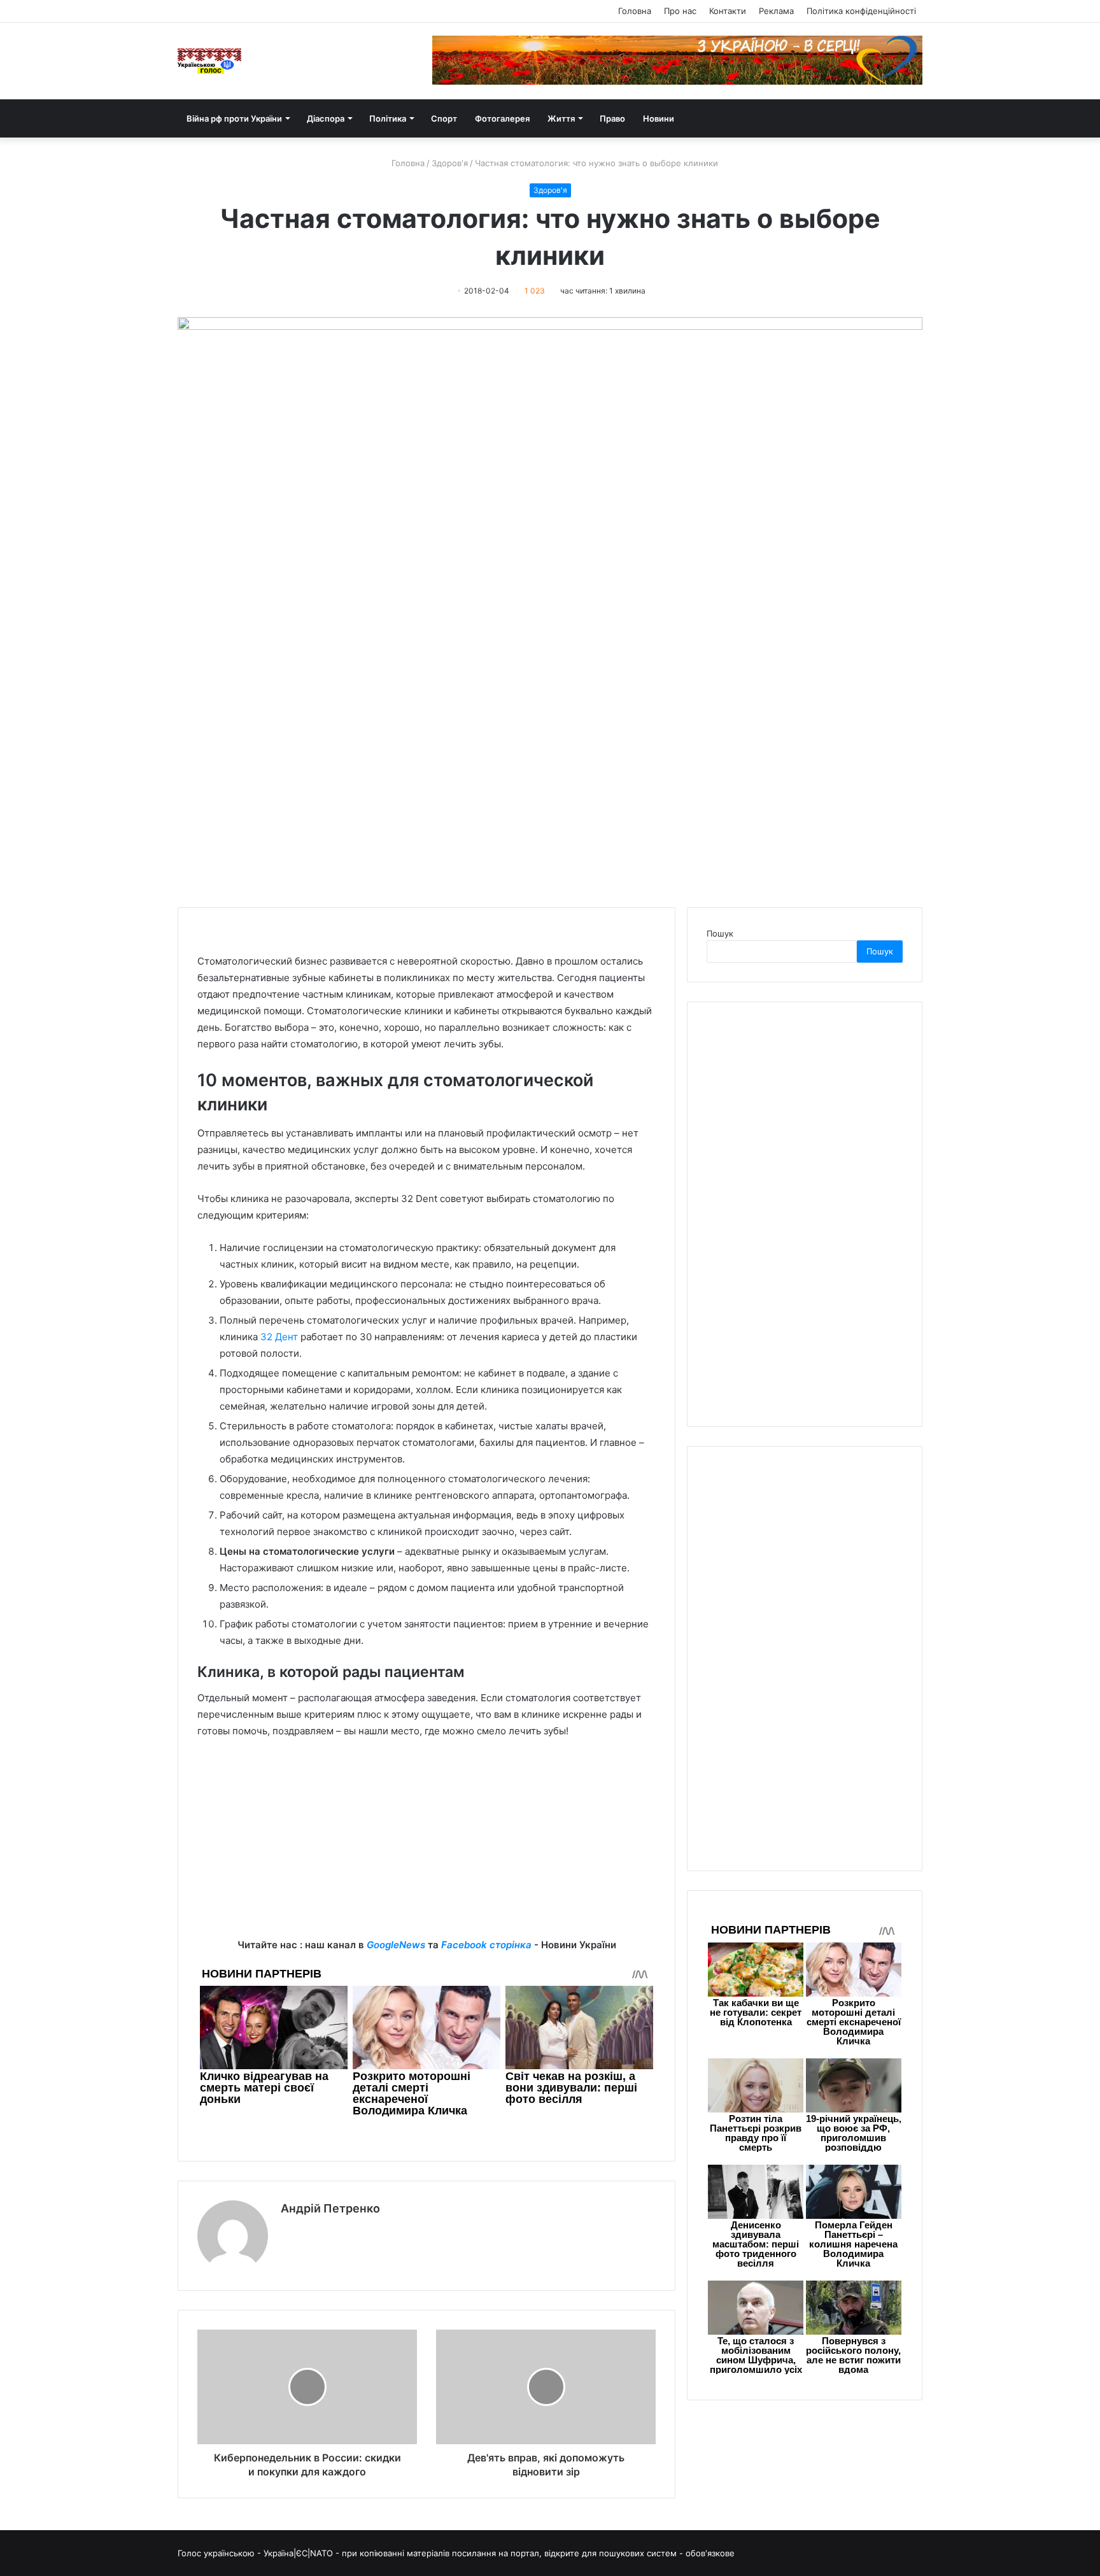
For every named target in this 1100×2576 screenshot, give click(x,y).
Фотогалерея (502, 118)
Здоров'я (450, 163)
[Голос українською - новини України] (209, 61)
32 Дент (279, 1337)
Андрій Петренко (330, 2208)
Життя (561, 118)
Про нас (680, 11)
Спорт (444, 118)
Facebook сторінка (486, 1945)
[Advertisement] (427, 1848)
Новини (659, 118)
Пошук (720, 933)
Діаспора (326, 118)
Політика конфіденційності (861, 11)
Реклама (776, 11)
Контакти (728, 11)
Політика (388, 118)
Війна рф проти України (234, 118)
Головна (635, 11)
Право (612, 118)
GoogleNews (396, 1945)
